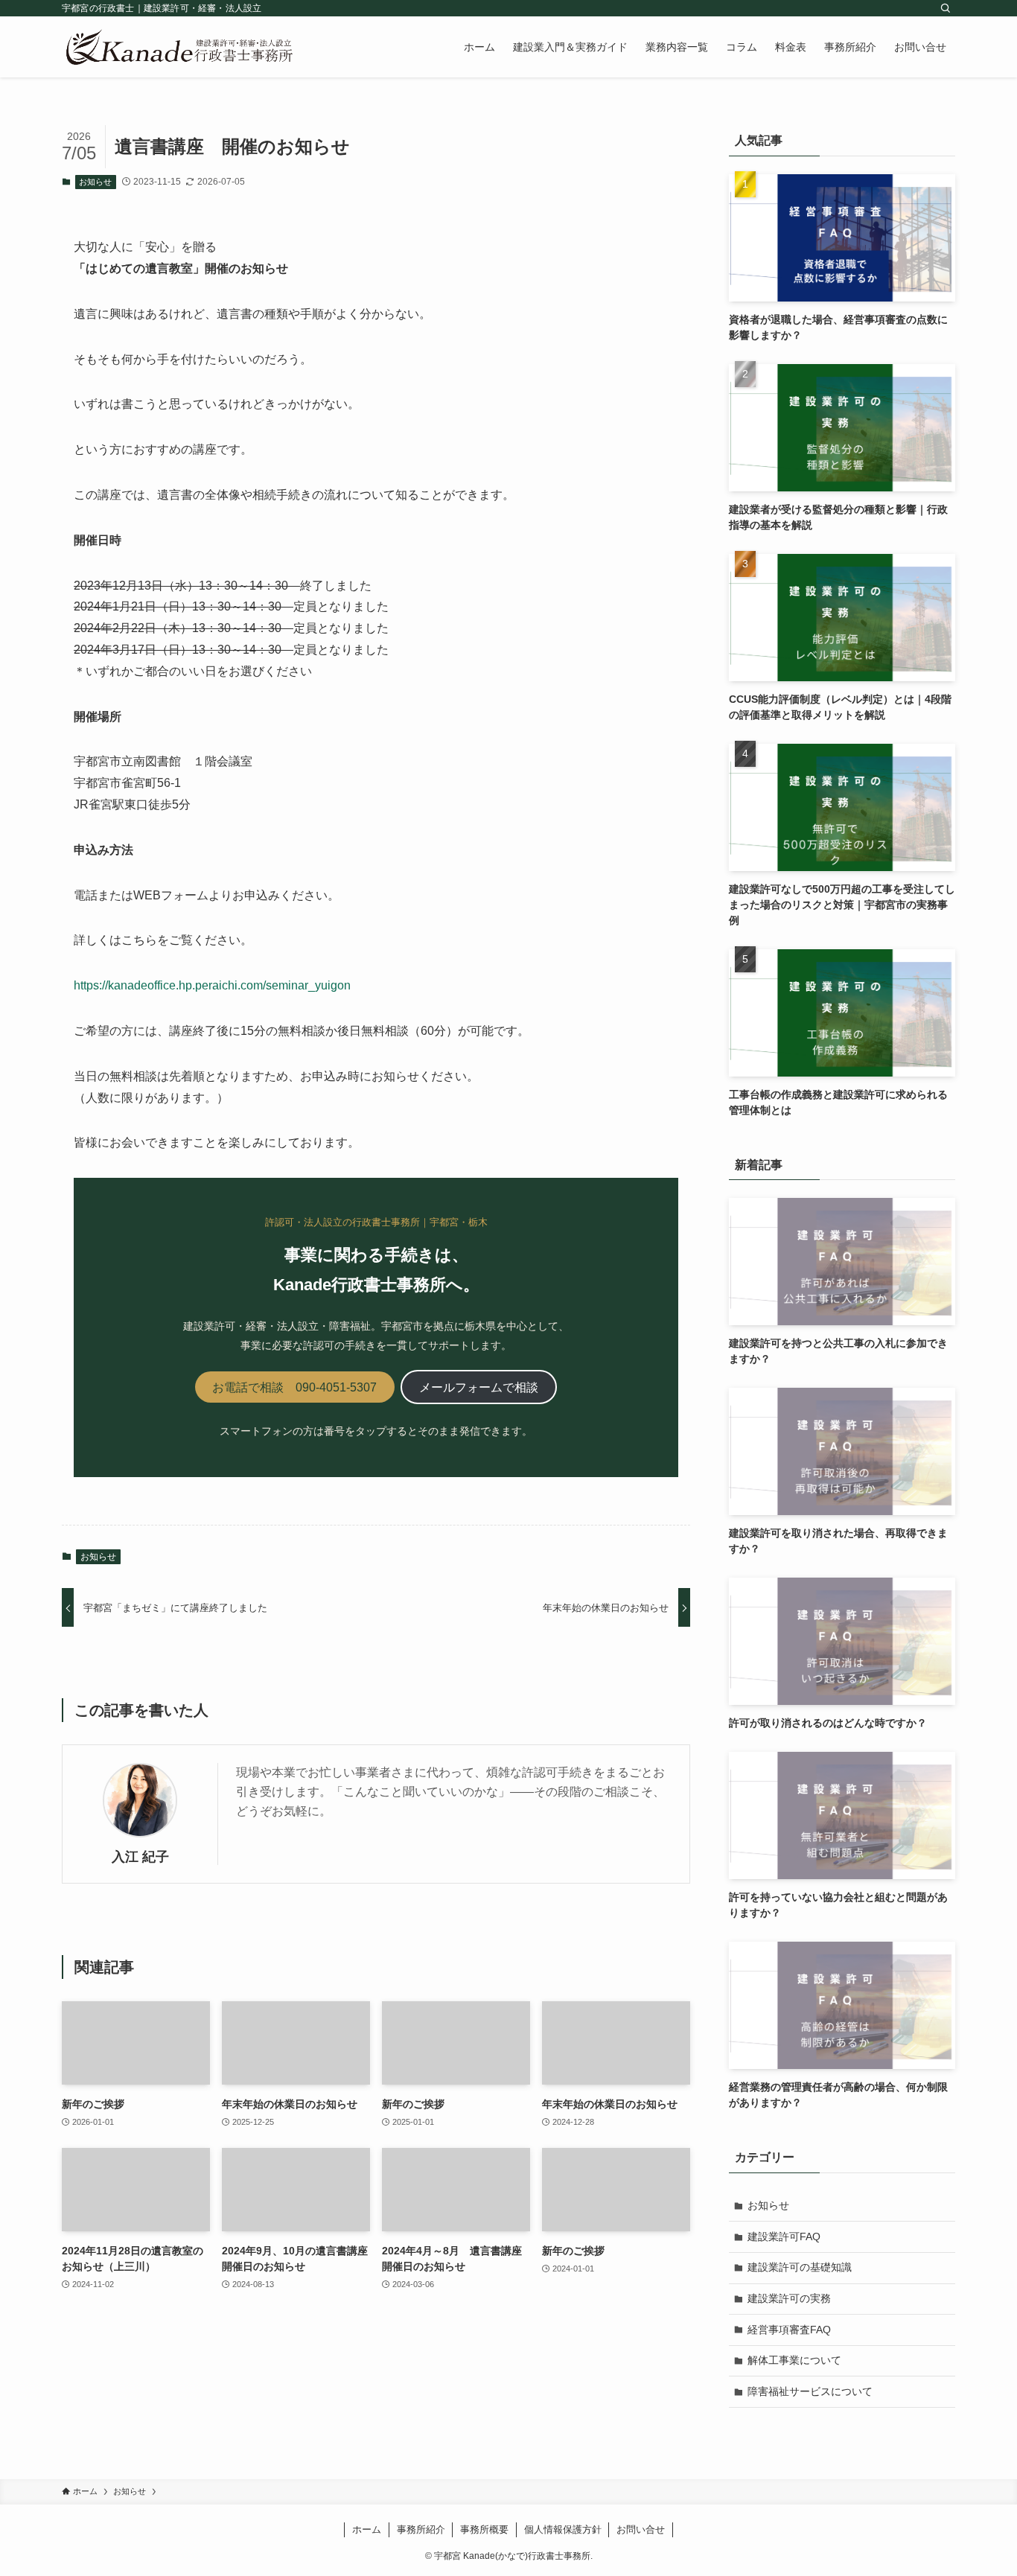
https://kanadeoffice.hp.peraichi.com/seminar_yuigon (212, 985)
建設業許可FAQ (784, 2237)
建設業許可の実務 (789, 2298)
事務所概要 (484, 2529)
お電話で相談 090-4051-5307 (294, 1387)
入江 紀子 (140, 1857)
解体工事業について (794, 2360)
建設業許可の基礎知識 (800, 2267)
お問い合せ (641, 2529)
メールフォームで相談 (479, 1387)
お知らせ (95, 182)
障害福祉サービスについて (810, 2391)
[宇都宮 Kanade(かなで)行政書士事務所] (179, 47)
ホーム (367, 2529)
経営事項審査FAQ (789, 2330)
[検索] (946, 8)
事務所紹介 (421, 2529)
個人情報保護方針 (563, 2529)
